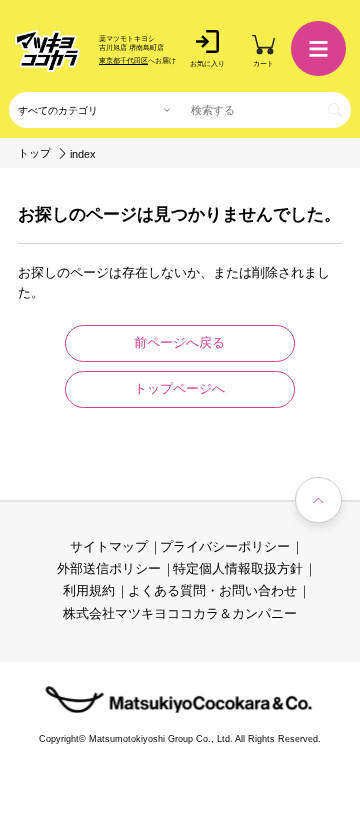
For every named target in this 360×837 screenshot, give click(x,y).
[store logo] (47, 51)
